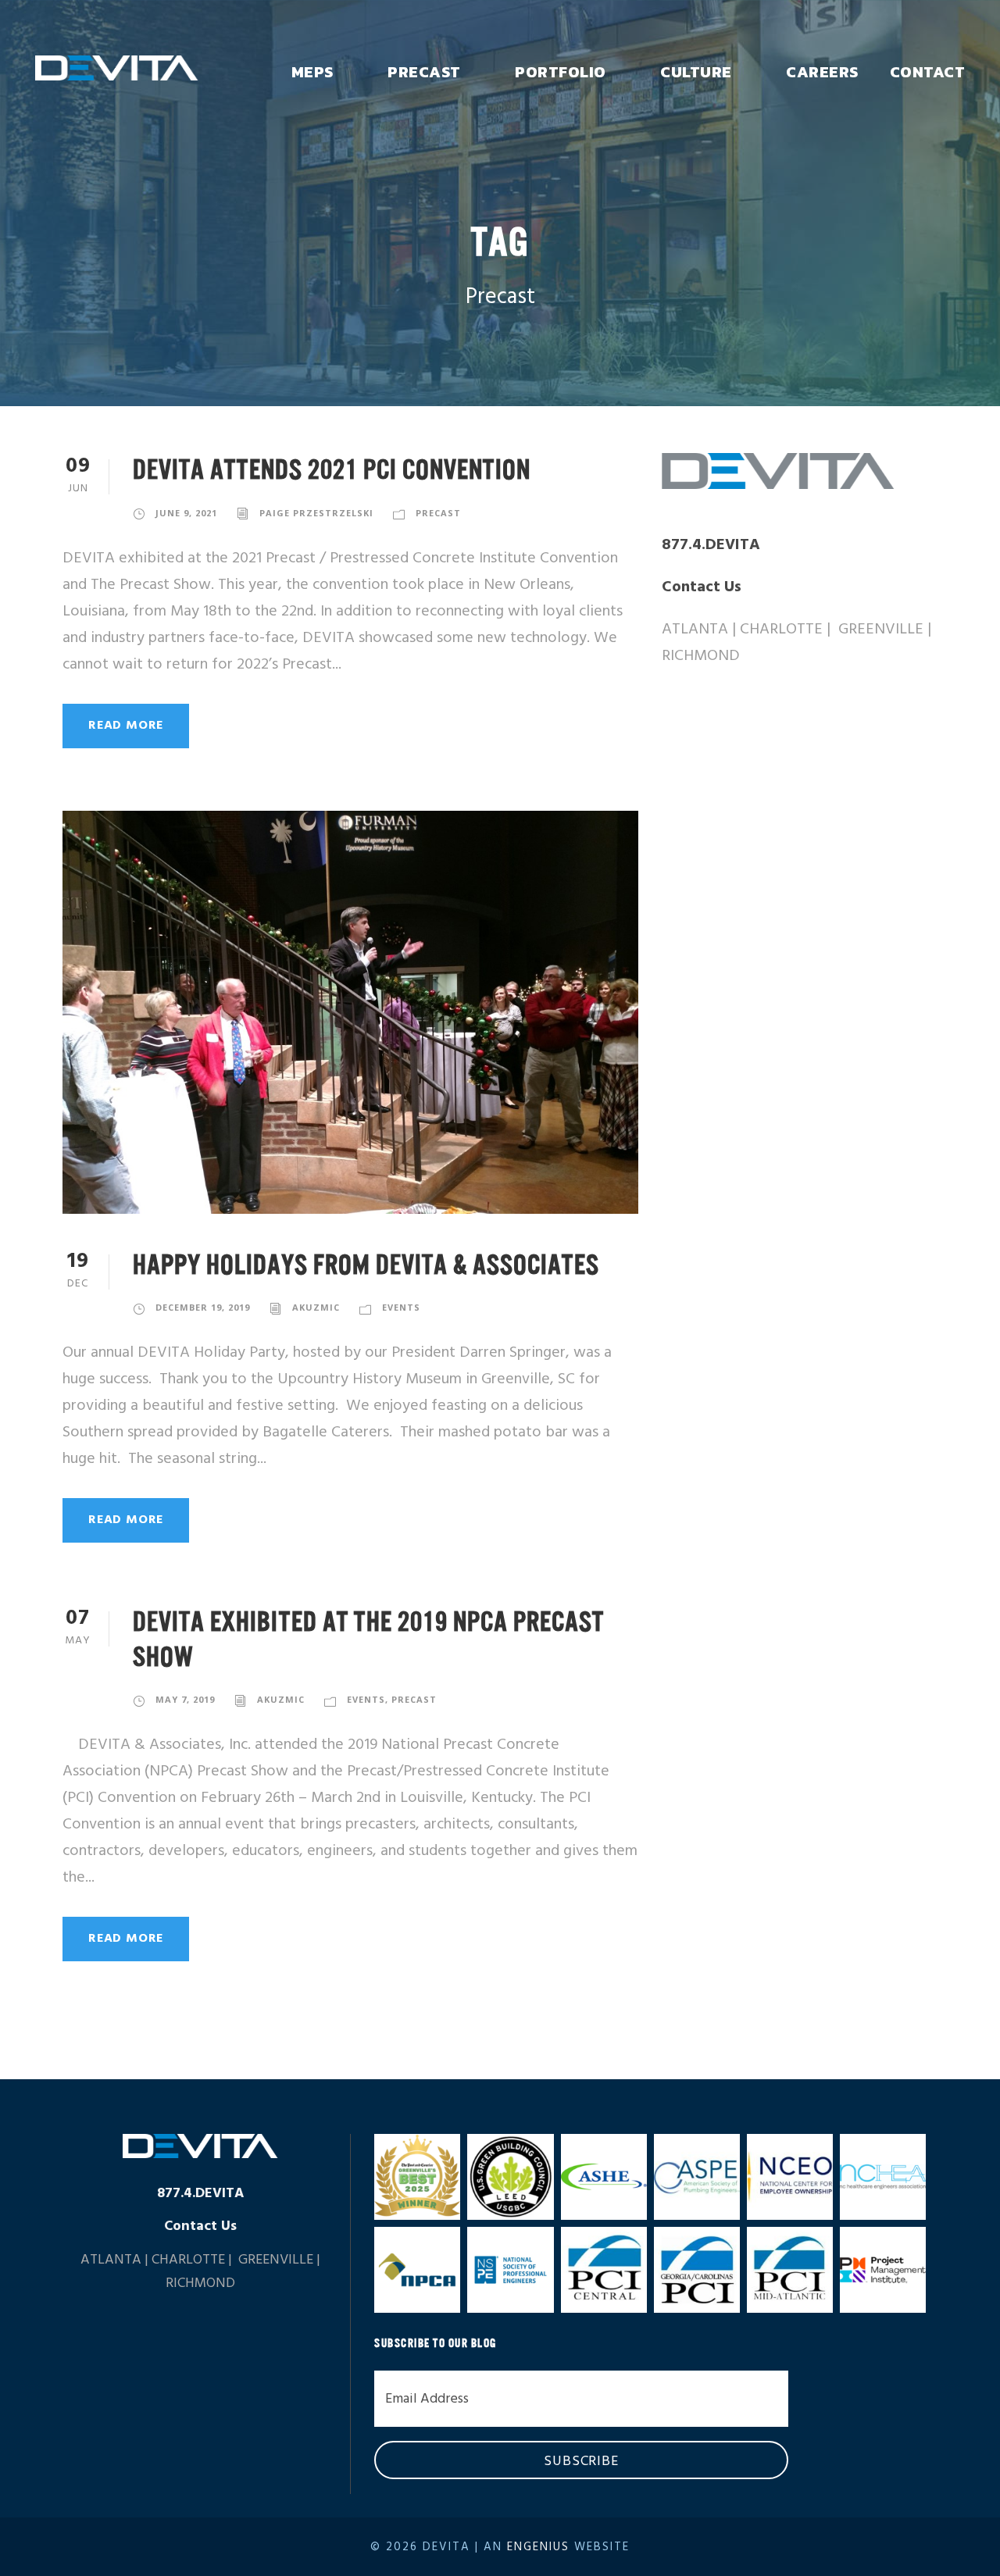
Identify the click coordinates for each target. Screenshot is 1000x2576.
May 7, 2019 (185, 1699)
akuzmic (316, 1307)
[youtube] (730, 728)
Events (401, 1307)
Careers (822, 72)
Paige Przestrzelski (316, 513)
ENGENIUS (538, 2547)
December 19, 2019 (203, 1307)
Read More (126, 726)
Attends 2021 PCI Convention (332, 470)
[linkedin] (669, 728)
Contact (928, 72)
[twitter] (700, 728)
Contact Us (702, 587)
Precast (424, 72)
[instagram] (761, 728)
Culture (696, 72)
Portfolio (561, 72)
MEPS (312, 72)
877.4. (711, 545)
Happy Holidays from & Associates (366, 1265)
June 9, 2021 (186, 513)
